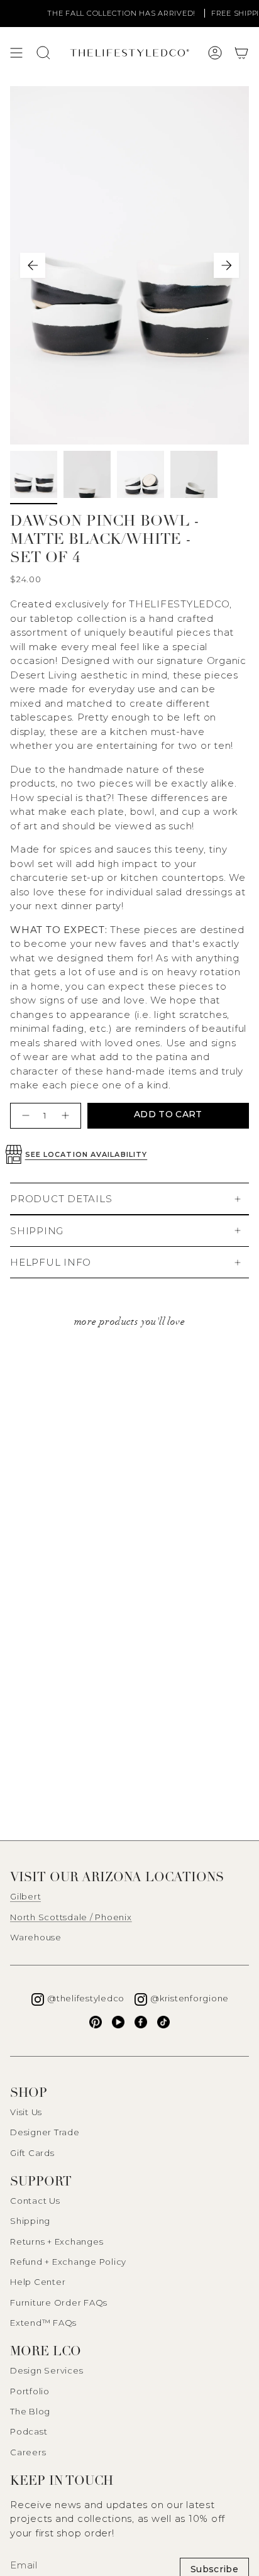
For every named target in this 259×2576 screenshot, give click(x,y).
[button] (241, 53)
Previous (33, 265)
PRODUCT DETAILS (61, 1199)
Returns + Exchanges (57, 2242)
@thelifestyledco (86, 1998)
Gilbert (25, 1896)
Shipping (30, 2221)
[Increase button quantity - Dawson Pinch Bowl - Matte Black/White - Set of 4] (67, 1116)
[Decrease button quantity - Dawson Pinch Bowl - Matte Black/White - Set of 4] (24, 1116)
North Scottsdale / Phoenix (71, 1917)
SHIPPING (37, 1231)
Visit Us (26, 2112)
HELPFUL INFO (51, 1262)
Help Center (38, 2282)
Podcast (29, 2431)
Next (226, 265)
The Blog (30, 2411)
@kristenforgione (190, 1998)
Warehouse (36, 1937)
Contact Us (35, 2201)
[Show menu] (16, 53)
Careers (28, 2452)
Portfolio (30, 2391)
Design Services (47, 2370)
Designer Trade (45, 2132)
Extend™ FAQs (43, 2323)
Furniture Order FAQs (59, 2302)
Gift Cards (32, 2153)
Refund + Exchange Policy (68, 2262)
